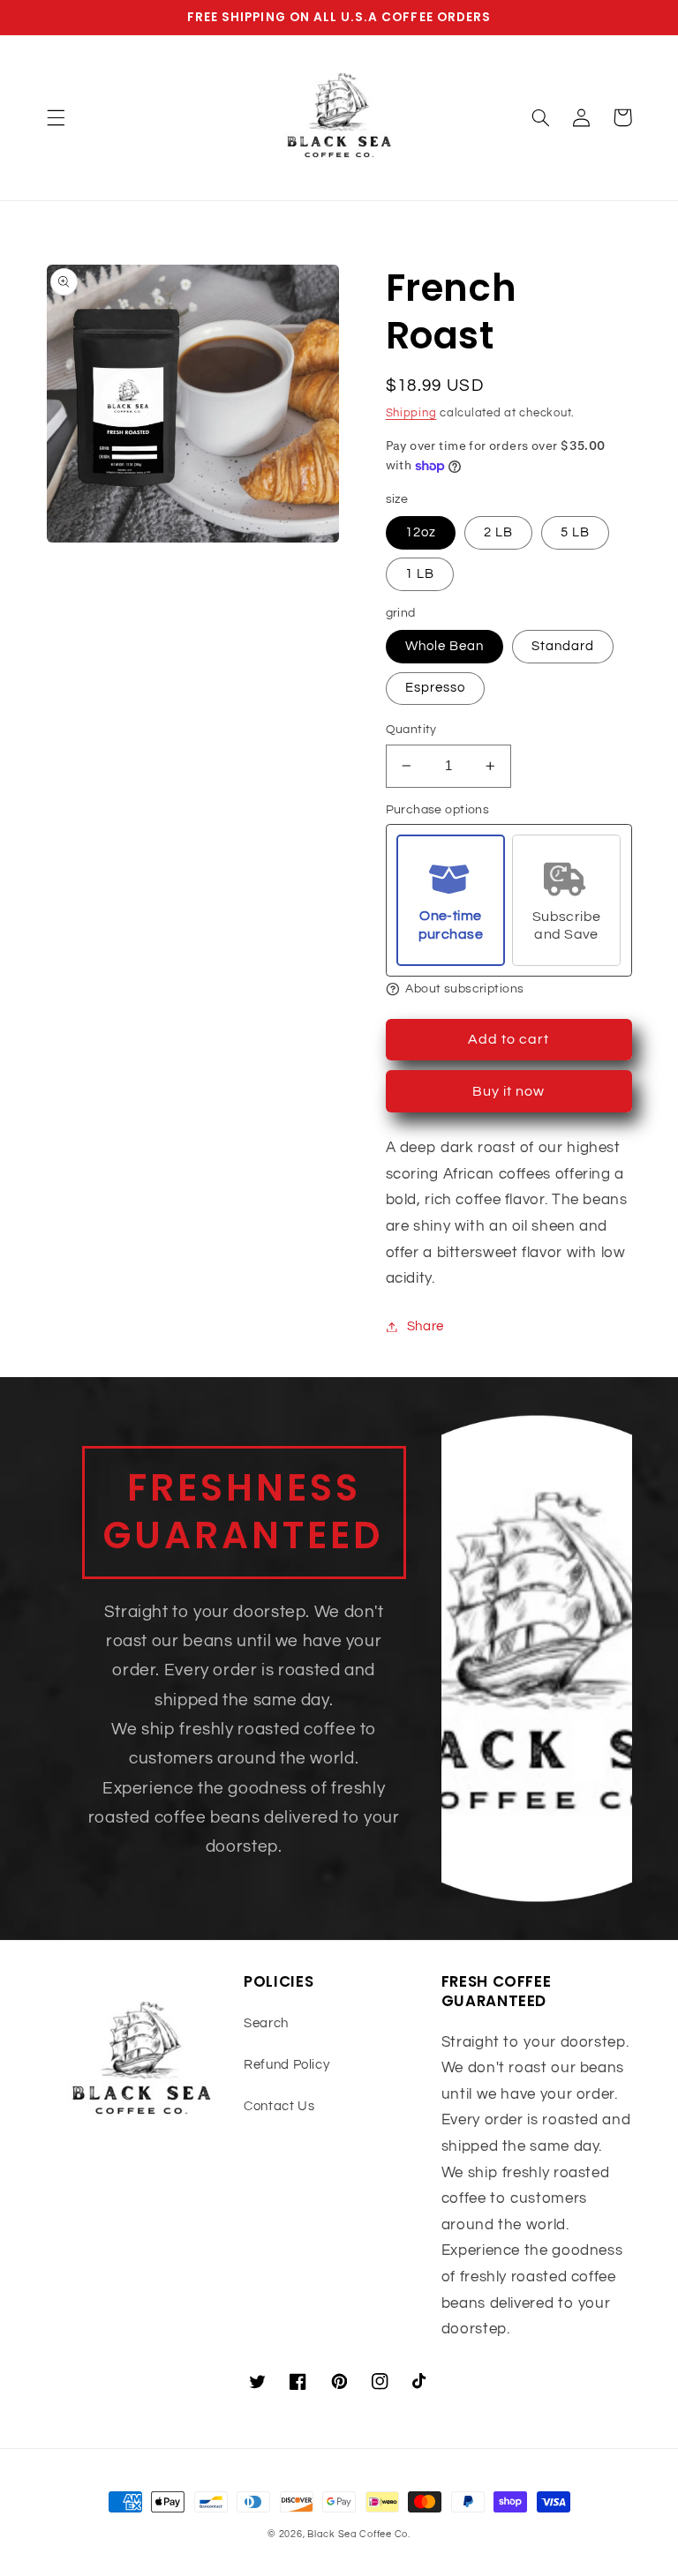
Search (266, 2023)
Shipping (411, 413)
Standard (563, 646)
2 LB (498, 532)
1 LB (420, 574)
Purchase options (438, 809)
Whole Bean (445, 646)
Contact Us (279, 2106)
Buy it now (509, 1091)
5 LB (575, 532)
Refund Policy (286, 2065)
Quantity (411, 730)
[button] (56, 117)
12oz (421, 532)
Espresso (435, 688)
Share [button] (426, 1326)
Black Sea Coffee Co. (359, 2534)
